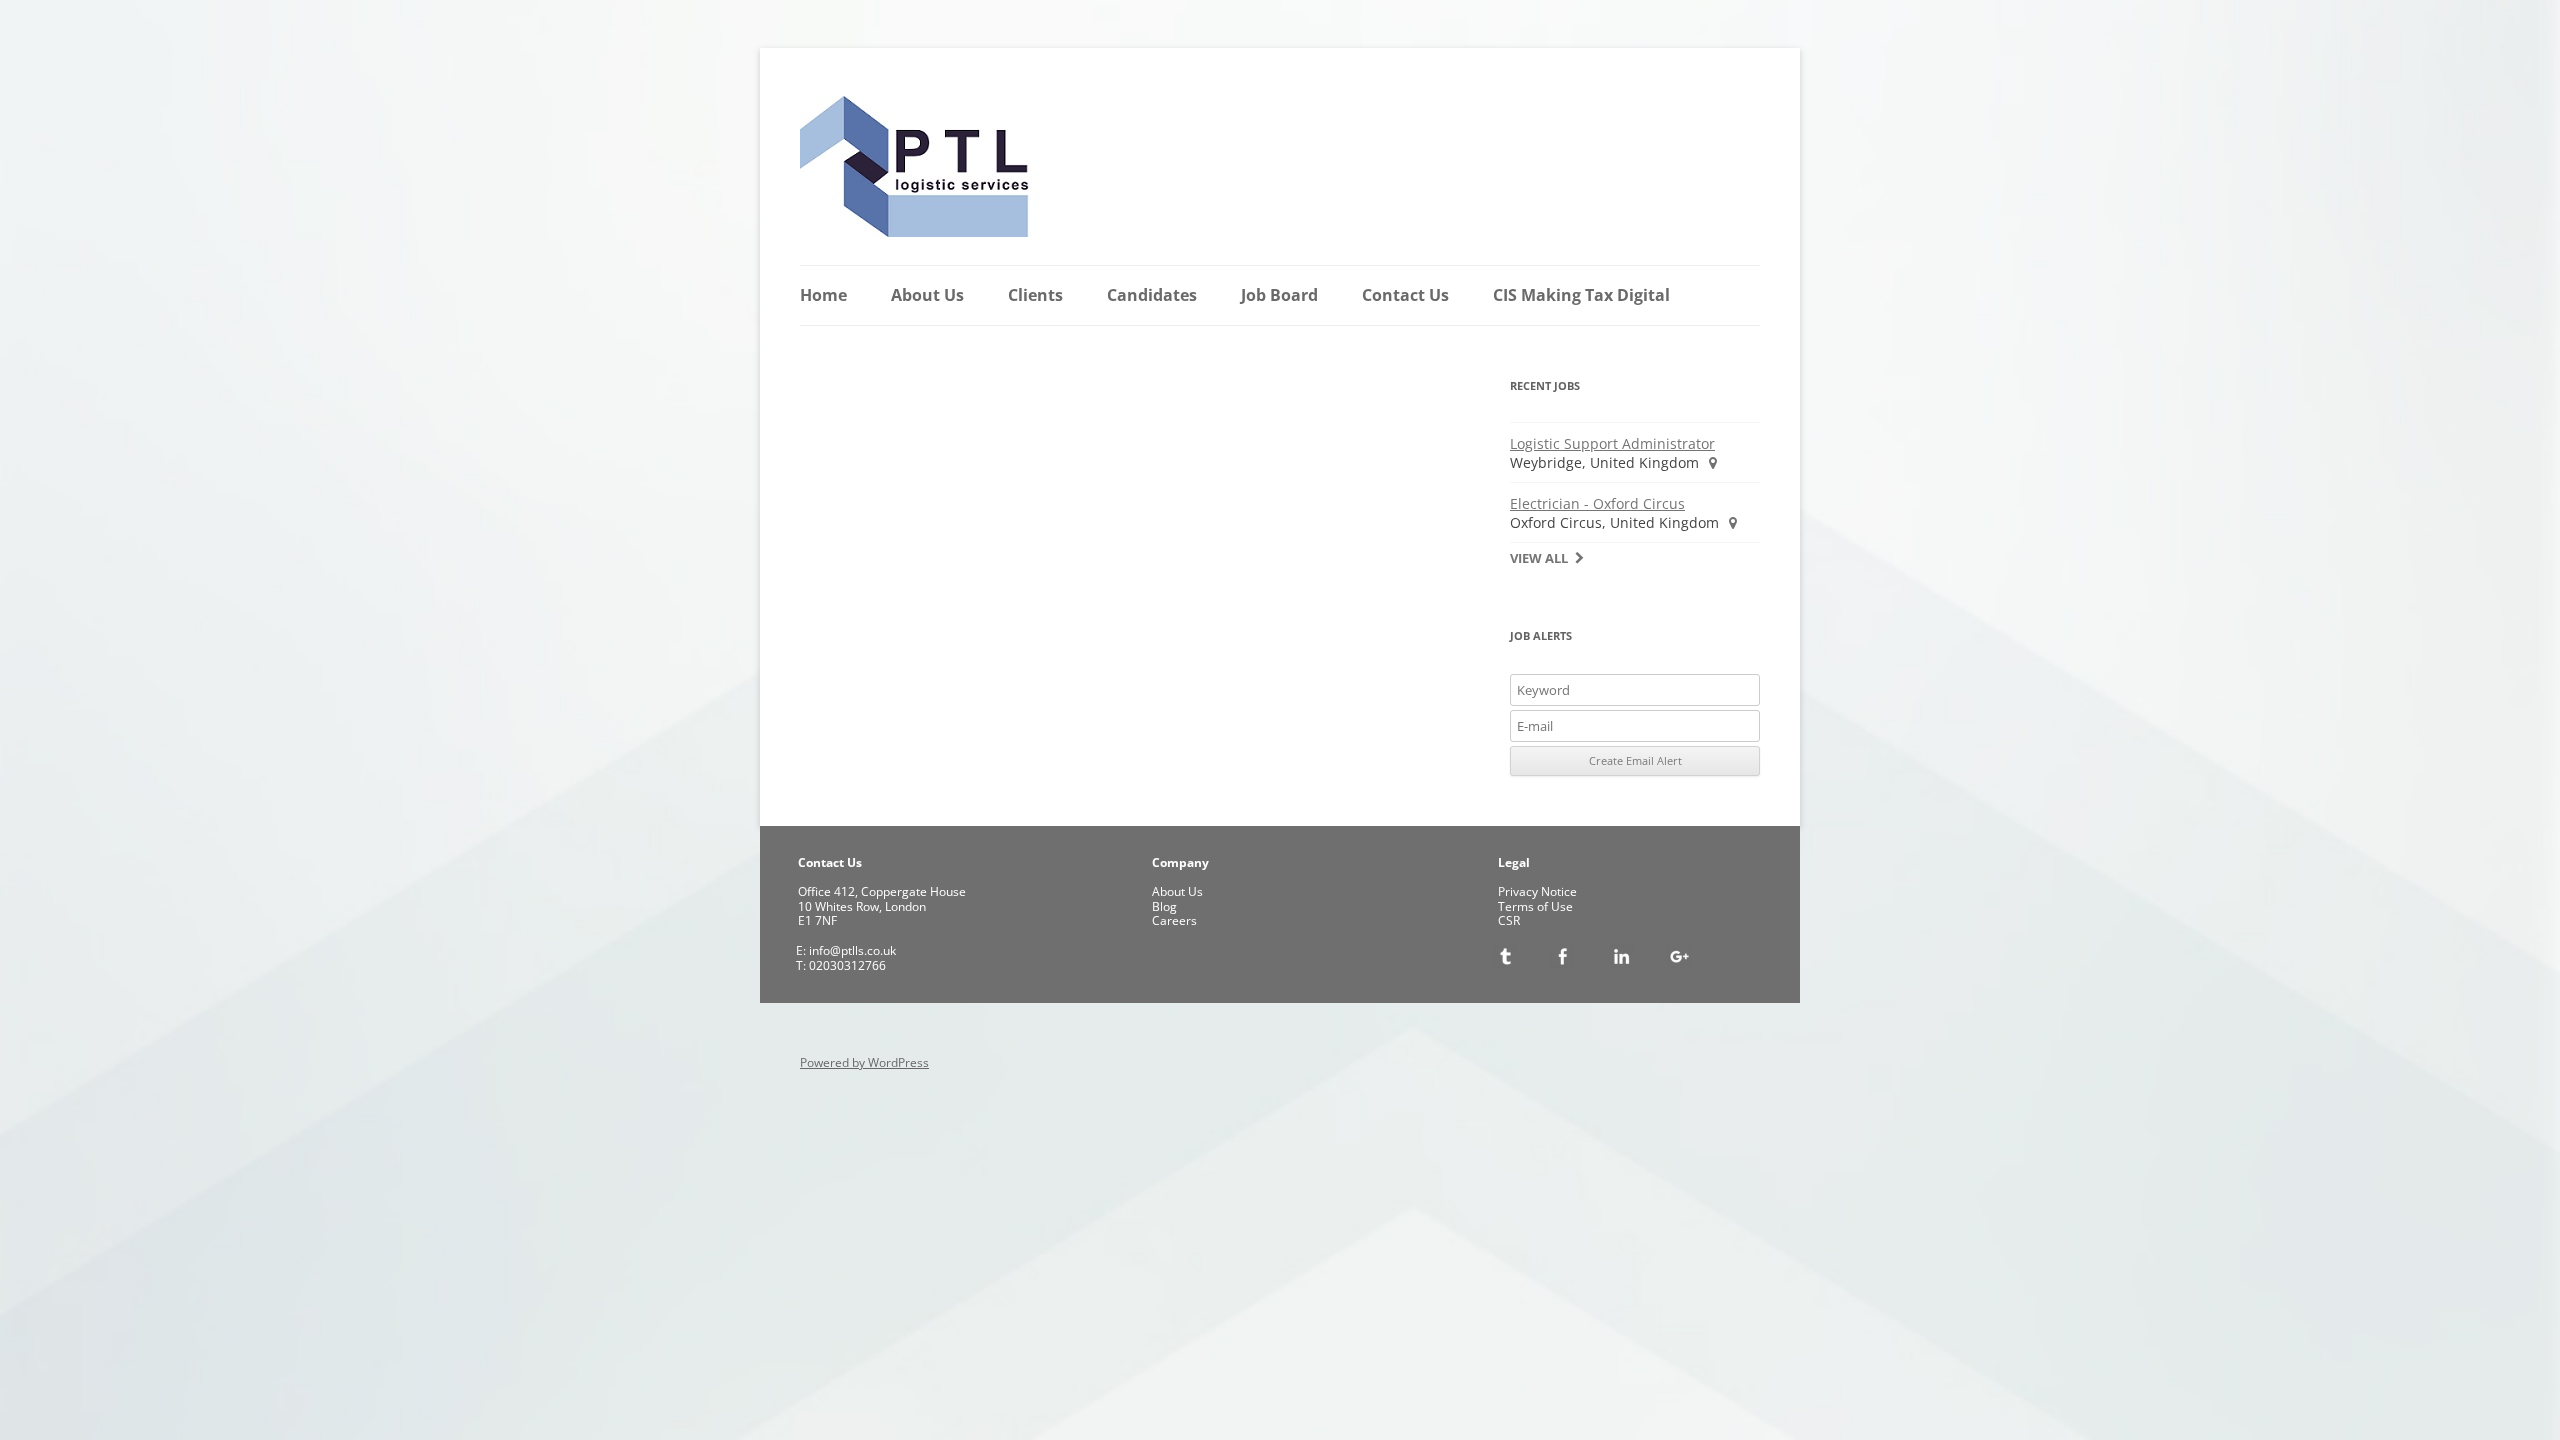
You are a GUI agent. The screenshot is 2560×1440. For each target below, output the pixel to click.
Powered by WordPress (864, 1062)
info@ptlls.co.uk (851, 950)
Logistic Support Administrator (1612, 443)
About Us (927, 295)
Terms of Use (1535, 906)
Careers (1174, 920)
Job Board (1279, 295)
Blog (1164, 906)
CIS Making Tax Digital (1581, 295)
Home (823, 295)
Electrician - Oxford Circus (1597, 503)
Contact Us (1405, 295)
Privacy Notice (1537, 891)
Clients (1035, 295)
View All (1539, 558)
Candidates (1152, 295)
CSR (1509, 920)
